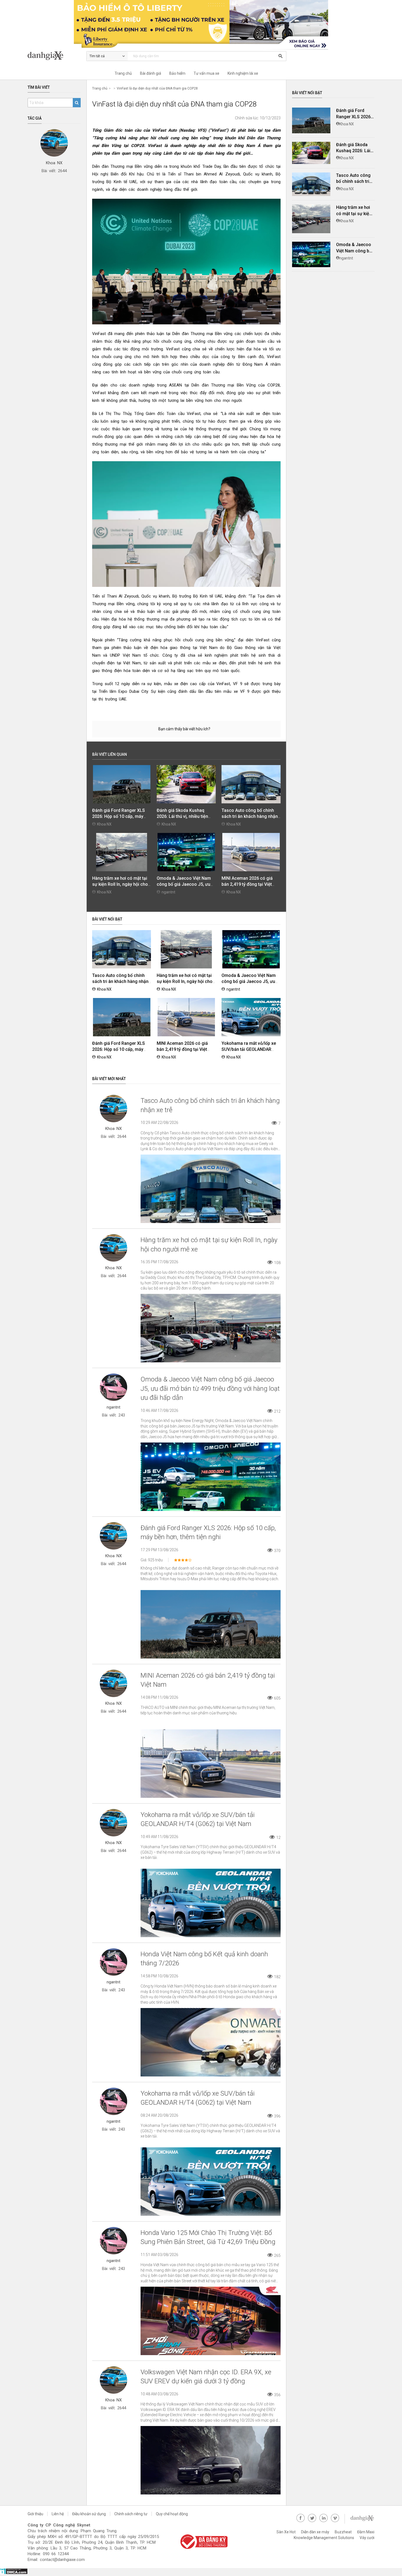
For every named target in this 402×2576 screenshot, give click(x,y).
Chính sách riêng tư (131, 2514)
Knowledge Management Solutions (324, 2538)
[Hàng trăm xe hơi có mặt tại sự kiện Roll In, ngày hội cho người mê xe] (311, 219)
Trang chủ (123, 73)
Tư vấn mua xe (206, 73)
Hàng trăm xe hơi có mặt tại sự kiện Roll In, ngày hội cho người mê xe (120, 884)
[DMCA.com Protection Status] (14, 2573)
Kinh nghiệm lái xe (243, 73)
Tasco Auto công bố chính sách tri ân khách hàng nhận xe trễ (250, 816)
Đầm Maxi (366, 2532)
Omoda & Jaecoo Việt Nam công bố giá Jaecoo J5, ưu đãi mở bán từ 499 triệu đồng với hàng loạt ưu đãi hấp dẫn (210, 1388)
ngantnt (168, 892)
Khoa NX (104, 824)
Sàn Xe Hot (286, 2532)
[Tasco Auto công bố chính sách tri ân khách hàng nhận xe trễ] (311, 184)
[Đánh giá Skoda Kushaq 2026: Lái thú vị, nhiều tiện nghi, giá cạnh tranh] (311, 153)
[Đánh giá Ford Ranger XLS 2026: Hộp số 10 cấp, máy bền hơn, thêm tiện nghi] (311, 120)
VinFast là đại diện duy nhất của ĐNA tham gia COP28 (157, 88)
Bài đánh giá (151, 73)
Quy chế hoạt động (172, 2514)
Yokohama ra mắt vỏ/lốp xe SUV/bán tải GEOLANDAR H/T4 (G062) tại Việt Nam (249, 1049)
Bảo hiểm (177, 73)
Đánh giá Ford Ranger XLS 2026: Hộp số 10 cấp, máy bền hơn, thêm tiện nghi (119, 816)
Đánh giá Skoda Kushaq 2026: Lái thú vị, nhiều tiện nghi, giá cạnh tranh (182, 816)
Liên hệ (58, 2514)
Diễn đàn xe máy (315, 2532)
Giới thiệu (35, 2514)
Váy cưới (367, 2538)
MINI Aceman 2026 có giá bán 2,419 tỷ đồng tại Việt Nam (247, 884)
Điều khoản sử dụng (89, 2514)
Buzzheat (343, 2532)
